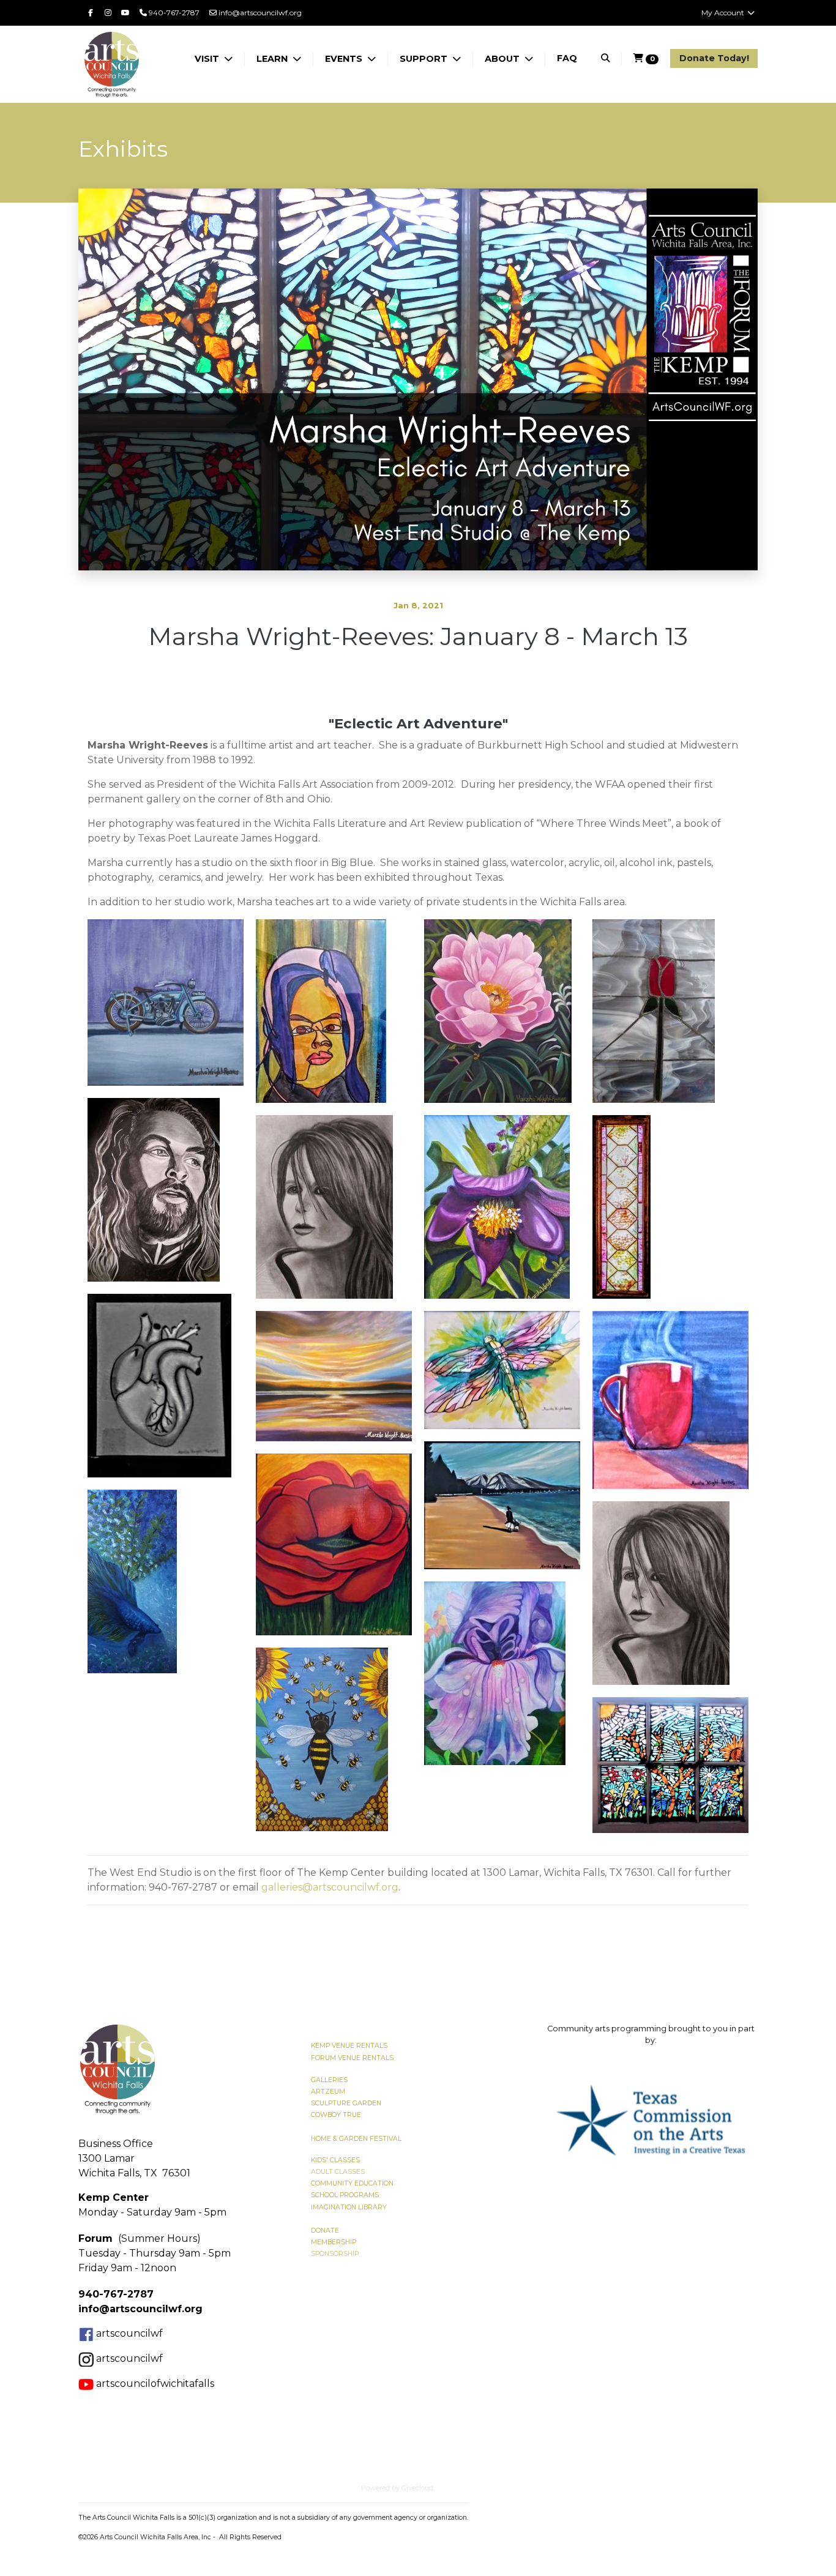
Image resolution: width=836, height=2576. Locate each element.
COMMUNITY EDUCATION (352, 2183)
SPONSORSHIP (335, 2254)
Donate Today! (714, 58)
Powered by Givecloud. (398, 2488)
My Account (724, 13)
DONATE (325, 2231)
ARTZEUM (328, 2092)
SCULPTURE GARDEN (346, 2103)
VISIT (208, 59)
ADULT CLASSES (338, 2172)
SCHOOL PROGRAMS (345, 2195)
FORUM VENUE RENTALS (352, 2058)
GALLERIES (329, 2080)
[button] (560, 2120)
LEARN (273, 59)
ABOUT (503, 59)
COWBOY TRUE (336, 2115)
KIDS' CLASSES (335, 2160)
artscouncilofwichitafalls (154, 2384)
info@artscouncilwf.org (259, 13)
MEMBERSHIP (334, 2242)
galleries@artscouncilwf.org (330, 1887)
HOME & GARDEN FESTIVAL (356, 2139)
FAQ (567, 58)
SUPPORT (425, 59)
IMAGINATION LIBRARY (349, 2207)
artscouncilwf (129, 2333)
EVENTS (345, 59)
